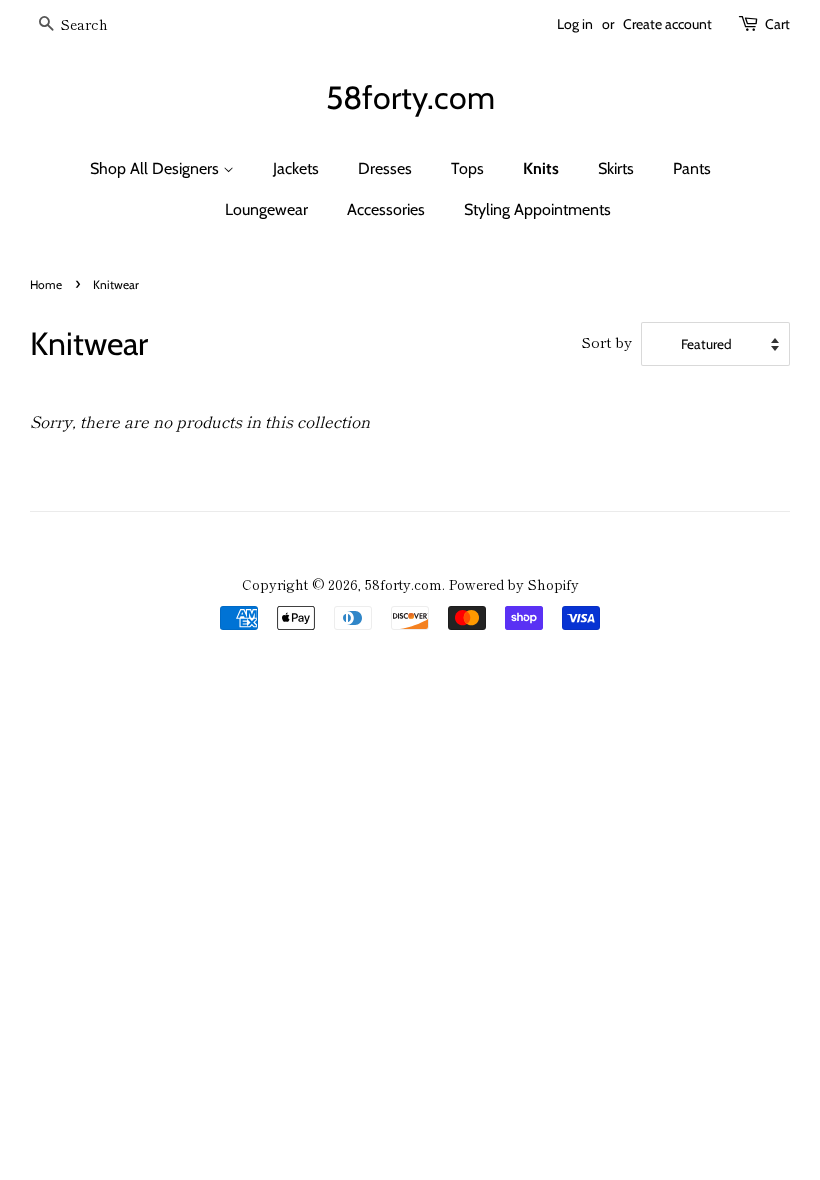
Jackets (296, 168)
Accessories (386, 209)
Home (46, 284)
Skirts (616, 168)
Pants (692, 168)
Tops (467, 168)
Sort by (606, 341)
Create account (667, 24)
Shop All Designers (156, 168)
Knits (541, 168)
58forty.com (410, 98)
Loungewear (266, 209)
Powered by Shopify (514, 584)
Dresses (385, 168)
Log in (575, 24)
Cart (777, 24)
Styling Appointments (537, 209)
